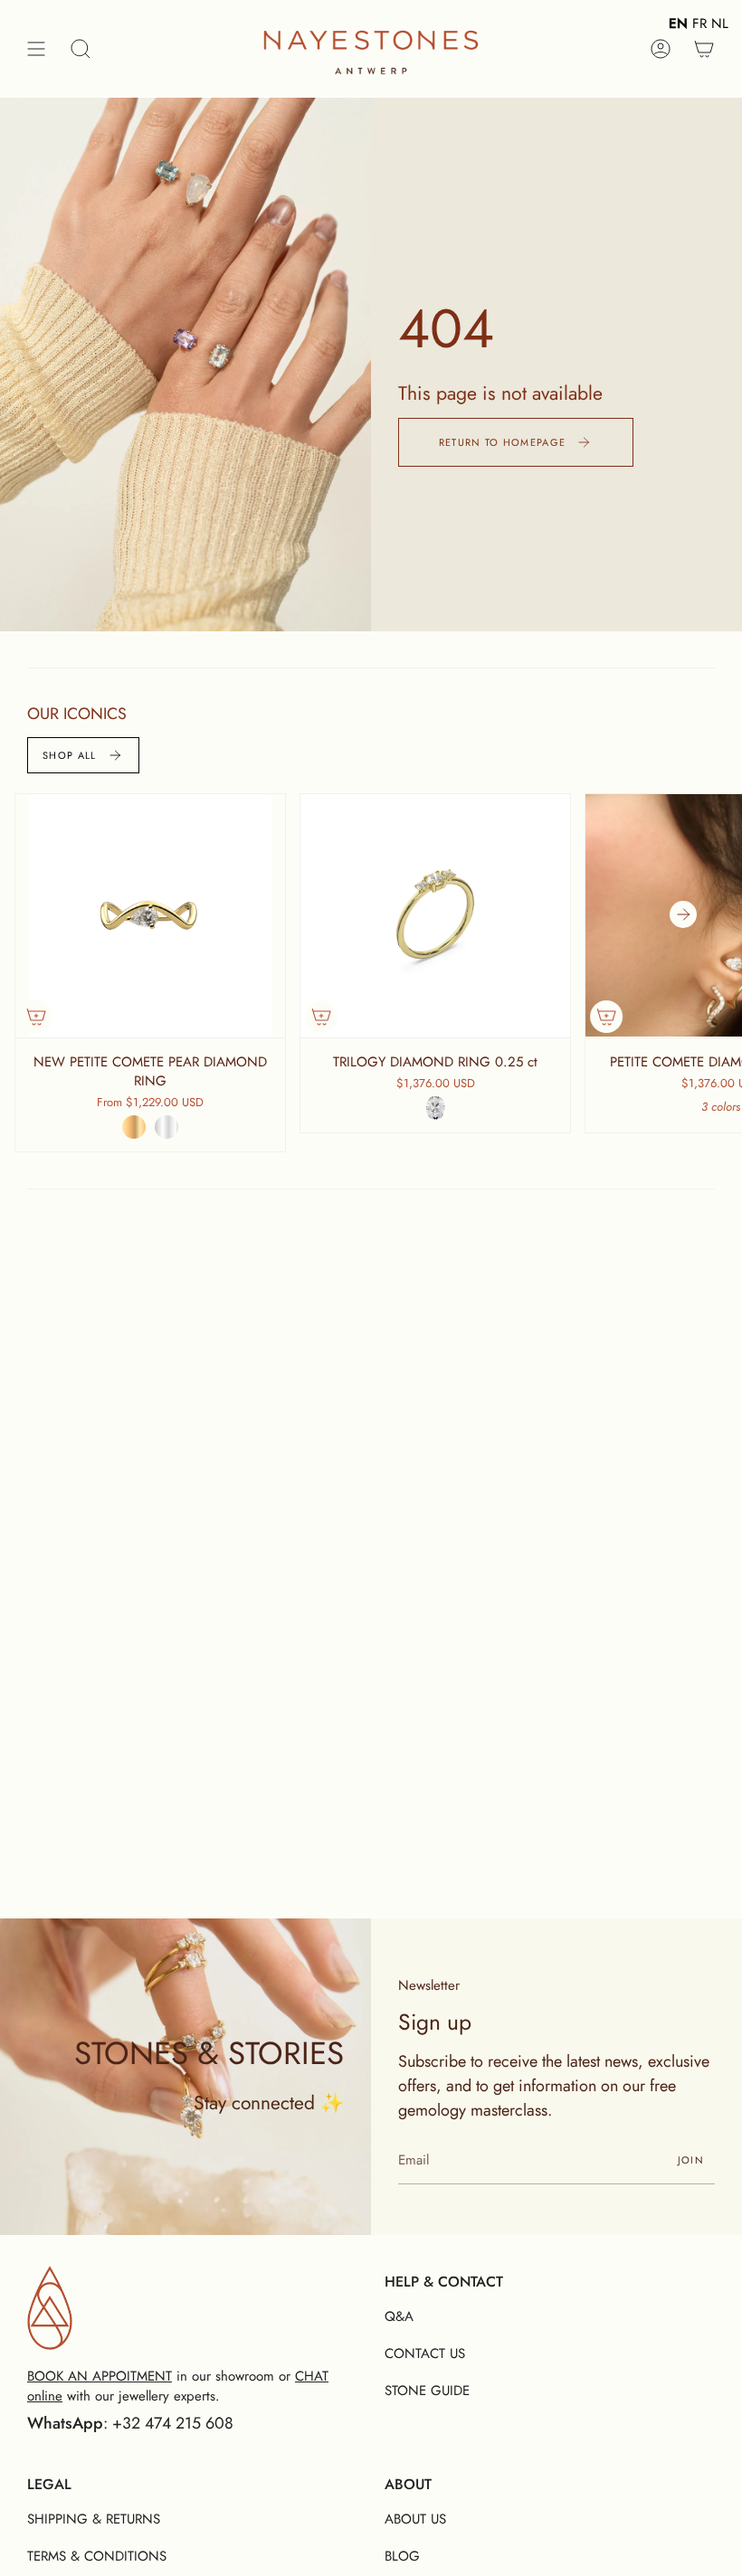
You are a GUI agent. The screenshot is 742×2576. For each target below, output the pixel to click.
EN (678, 24)
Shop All (70, 755)
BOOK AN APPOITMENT (100, 2376)
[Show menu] (36, 48)
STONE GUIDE (427, 2391)
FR (699, 24)
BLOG (402, 2556)
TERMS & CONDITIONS (97, 2556)
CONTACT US (425, 2353)
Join (691, 2160)
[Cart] (704, 48)
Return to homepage (503, 442)
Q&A (399, 2316)
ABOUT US (415, 2519)
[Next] (683, 914)
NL (720, 24)
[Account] (661, 48)
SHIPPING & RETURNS (94, 2519)
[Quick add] (36, 1017)
